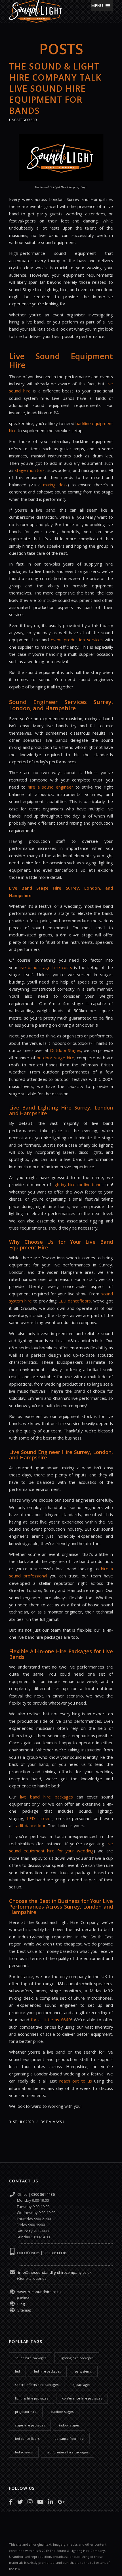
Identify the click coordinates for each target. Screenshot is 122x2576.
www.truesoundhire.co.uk (39, 2292)
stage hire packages (30, 2425)
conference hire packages (82, 2398)
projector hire (26, 2412)
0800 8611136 (55, 2253)
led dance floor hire (69, 2439)
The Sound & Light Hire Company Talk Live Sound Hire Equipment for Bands (55, 88)
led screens (24, 2452)
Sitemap (24, 2310)
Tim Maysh (55, 2122)
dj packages (81, 2385)
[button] (97, 6)
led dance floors (27, 2439)
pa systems (83, 2371)
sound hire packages (31, 2358)
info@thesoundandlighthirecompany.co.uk (54, 2272)
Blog (21, 2304)
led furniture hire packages (68, 2452)
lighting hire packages (77, 2358)
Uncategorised (23, 120)
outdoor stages (62, 2412)
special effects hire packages (37, 2385)
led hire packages (47, 2371)
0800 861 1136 (43, 2194)
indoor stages (69, 2425)
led (17, 2371)
